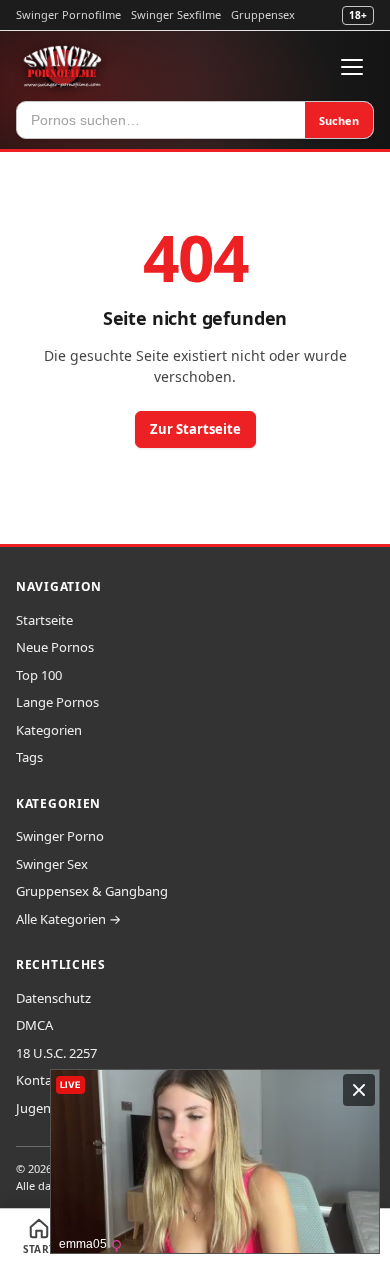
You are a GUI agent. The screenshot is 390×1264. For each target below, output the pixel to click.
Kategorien (49, 730)
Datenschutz (53, 998)
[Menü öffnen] (352, 67)
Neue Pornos (55, 647)
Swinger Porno (60, 836)
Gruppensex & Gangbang (92, 891)
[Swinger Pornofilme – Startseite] (62, 67)
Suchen (339, 120)
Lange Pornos (57, 702)
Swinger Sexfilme (176, 14)
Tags (29, 757)
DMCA (34, 1025)
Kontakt (40, 1080)
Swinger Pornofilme (68, 14)
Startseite (44, 620)
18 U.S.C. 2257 (56, 1053)
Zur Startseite (195, 429)
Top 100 (39, 675)
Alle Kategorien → (68, 919)
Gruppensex (263, 14)
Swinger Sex (52, 864)
